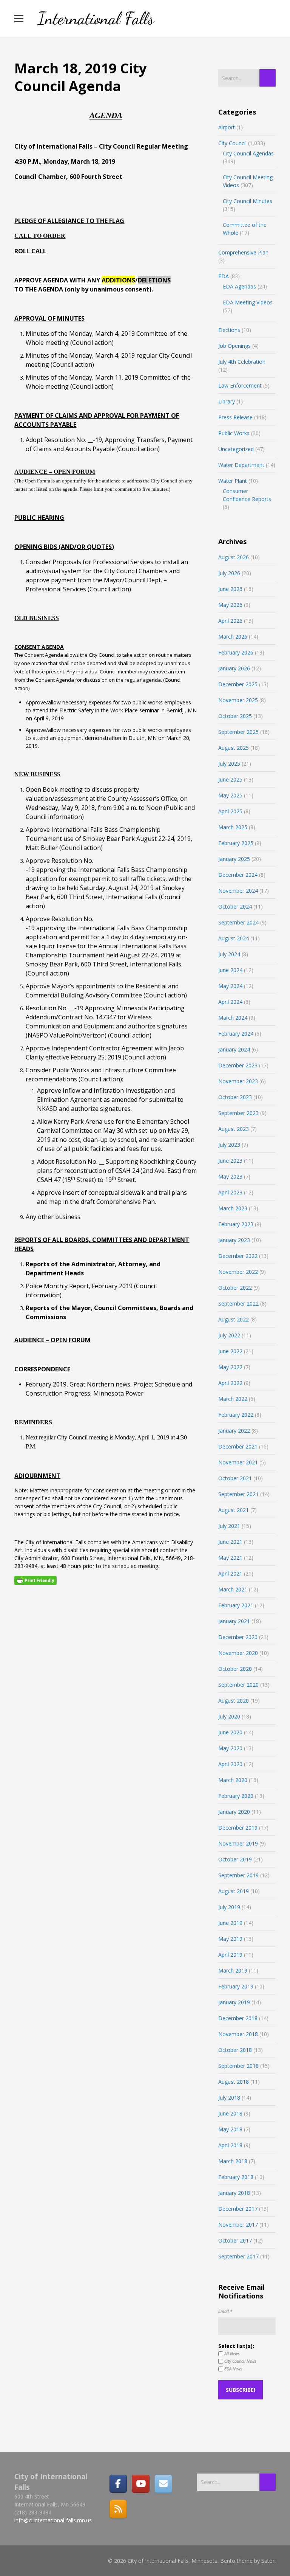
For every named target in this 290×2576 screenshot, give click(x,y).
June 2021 (230, 1542)
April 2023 (230, 1192)
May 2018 (230, 2129)
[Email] (163, 2484)
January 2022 (234, 1431)
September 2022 (238, 1304)
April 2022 (230, 1383)
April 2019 (230, 1955)
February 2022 (236, 1415)
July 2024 (229, 954)
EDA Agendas (239, 286)
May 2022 (230, 1367)
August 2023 (234, 1129)
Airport (227, 127)
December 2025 (238, 684)
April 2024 (230, 1002)
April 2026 (230, 621)
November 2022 (238, 1272)
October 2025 (235, 716)
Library (227, 401)
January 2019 (234, 2002)
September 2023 (238, 1113)
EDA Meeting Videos (248, 302)
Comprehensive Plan (243, 252)
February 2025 (236, 843)
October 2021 (235, 1478)
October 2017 (235, 2240)
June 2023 (230, 1161)
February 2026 (236, 652)
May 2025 (230, 795)
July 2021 (229, 1526)
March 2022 (233, 1399)
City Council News (240, 2361)
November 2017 (238, 2225)
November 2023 (238, 1081)
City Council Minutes (248, 201)
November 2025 (238, 700)
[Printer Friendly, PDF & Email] (35, 1580)
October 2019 (235, 1859)
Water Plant (233, 481)
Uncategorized (236, 449)
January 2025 (234, 859)
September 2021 (238, 1494)
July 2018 (229, 2098)
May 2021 (230, 1558)
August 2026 (234, 557)
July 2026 (229, 573)
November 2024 (238, 891)
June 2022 (230, 1351)
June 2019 (230, 1923)
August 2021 (234, 1510)
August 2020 (234, 1701)
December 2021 (238, 1446)
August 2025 (234, 748)
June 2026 (230, 589)
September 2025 (238, 732)
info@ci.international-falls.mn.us (53, 2520)
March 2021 (233, 1589)
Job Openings (234, 346)
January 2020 (234, 1812)
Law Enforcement (240, 385)
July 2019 (229, 1907)
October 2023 (235, 1097)
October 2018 (235, 2050)
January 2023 (234, 1240)
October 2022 (235, 1288)
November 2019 (238, 1843)
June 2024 (230, 970)
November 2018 (238, 2034)
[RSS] (118, 2509)
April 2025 (230, 811)
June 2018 (230, 2113)
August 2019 (234, 1891)
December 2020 (238, 1637)
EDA (224, 276)
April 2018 (230, 2145)
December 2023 (238, 1065)
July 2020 (229, 1716)
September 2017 (238, 2256)
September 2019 (238, 1875)
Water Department (241, 465)
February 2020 (236, 1796)
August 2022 (234, 1319)
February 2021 (236, 1605)
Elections (229, 330)
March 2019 (233, 1970)
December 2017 (238, 2209)
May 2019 (230, 1939)
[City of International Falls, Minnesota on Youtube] (140, 2484)
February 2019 (236, 1986)
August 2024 (234, 938)
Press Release (235, 417)
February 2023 (236, 1224)
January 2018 (234, 2193)
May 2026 (230, 605)
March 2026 (233, 637)
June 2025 (230, 779)
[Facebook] (118, 2484)
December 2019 (238, 1828)
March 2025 (233, 827)
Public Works (234, 433)
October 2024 (235, 906)
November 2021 (238, 1462)
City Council (232, 143)
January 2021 (234, 1621)
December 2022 (238, 1256)
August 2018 (234, 2082)
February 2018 (236, 2177)
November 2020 (238, 1653)
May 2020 (230, 1748)
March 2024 (233, 1018)
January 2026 (234, 668)
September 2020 (238, 1685)
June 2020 (230, 1732)
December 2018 (238, 2018)
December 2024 (238, 875)
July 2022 (229, 1335)
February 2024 (236, 1034)
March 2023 (233, 1208)
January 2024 (234, 1049)
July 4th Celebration (242, 362)
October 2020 (235, 1669)
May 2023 (230, 1176)
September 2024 (238, 922)
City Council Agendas (248, 153)
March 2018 (233, 2161)
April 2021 (230, 1573)
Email (225, 2311)
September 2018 (238, 2066)
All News (231, 2353)
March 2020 (233, 1780)
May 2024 (230, 986)
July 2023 (229, 1145)
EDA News (233, 2369)
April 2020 (230, 1764)
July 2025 (229, 764)
